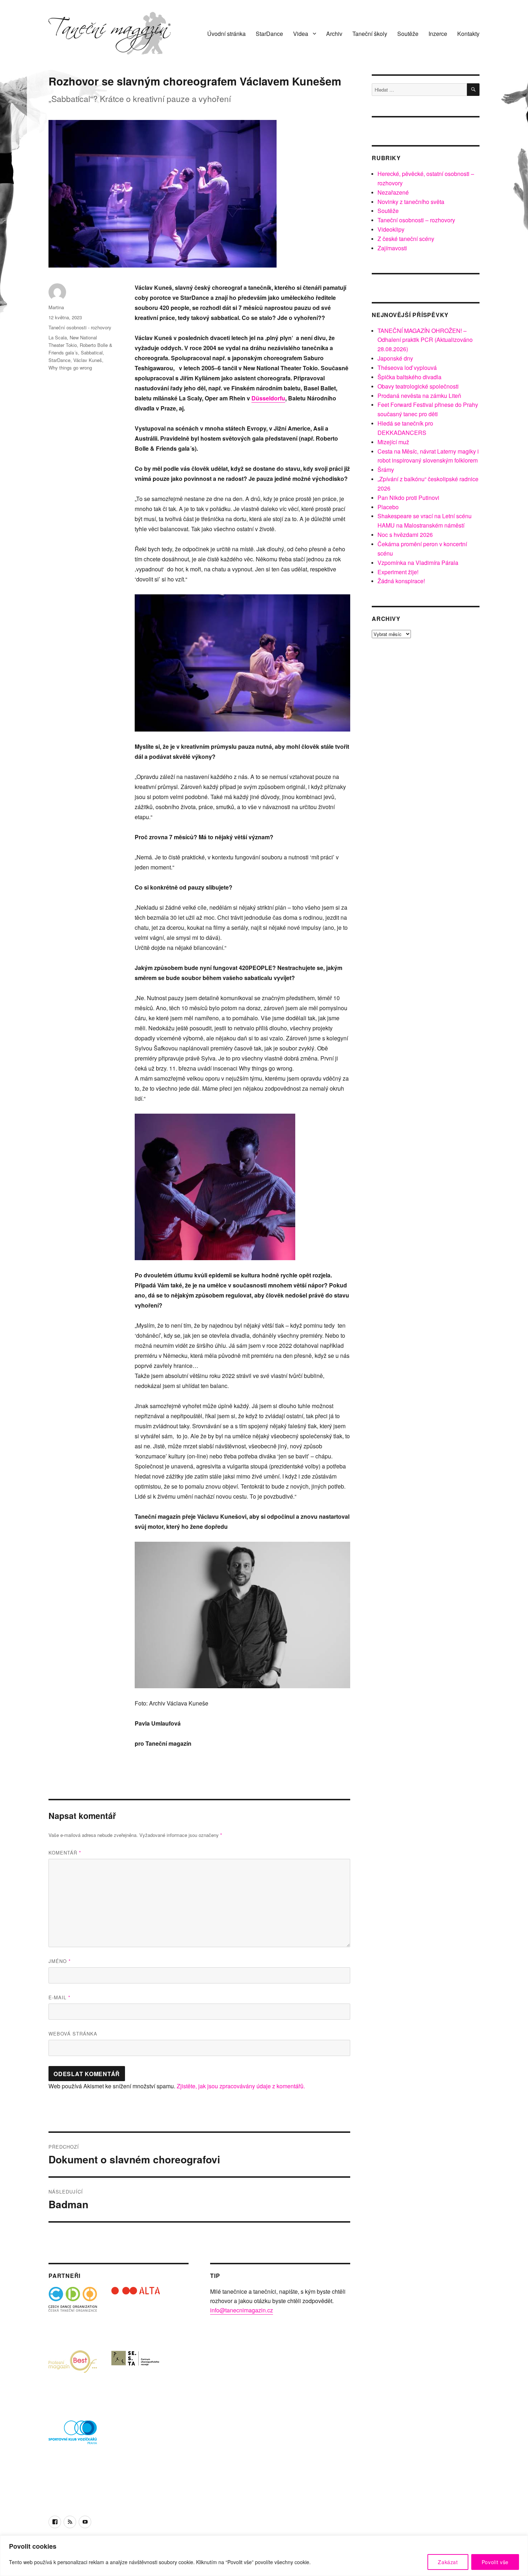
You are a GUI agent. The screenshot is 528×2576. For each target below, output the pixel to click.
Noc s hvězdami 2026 (405, 535)
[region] (264, 2556)
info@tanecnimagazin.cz (242, 2310)
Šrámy (386, 470)
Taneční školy (370, 34)
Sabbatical (92, 352)
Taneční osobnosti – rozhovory (416, 220)
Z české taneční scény (406, 239)
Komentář (65, 1853)
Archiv (334, 34)
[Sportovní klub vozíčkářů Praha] (73, 2437)
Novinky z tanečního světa (411, 202)
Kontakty (468, 34)
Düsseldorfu (268, 398)
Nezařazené (393, 192)
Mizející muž (393, 442)
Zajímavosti (392, 248)
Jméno (60, 1961)
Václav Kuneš (88, 360)
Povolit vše (495, 2562)
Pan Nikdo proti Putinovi (408, 498)
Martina (56, 307)
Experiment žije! (398, 572)
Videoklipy (391, 229)
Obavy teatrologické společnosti (418, 386)
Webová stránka (73, 2034)
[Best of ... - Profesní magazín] (73, 2374)
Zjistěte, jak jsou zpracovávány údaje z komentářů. (241, 2086)
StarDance (269, 34)
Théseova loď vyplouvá (407, 368)
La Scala (58, 337)
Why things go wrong (70, 368)
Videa (301, 34)
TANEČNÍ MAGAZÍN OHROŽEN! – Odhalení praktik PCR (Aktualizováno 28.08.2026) (425, 340)
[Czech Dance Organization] (73, 2311)
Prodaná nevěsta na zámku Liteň (419, 396)
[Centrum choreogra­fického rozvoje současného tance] (136, 2374)
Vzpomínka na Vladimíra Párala (418, 563)
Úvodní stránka (226, 34)
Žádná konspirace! (401, 581)
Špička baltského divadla (409, 377)
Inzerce (438, 34)
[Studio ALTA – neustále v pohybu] (136, 2311)
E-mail (59, 1997)
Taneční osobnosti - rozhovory (80, 327)
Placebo (388, 507)
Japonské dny (395, 358)
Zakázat (448, 2562)
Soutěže (408, 34)
